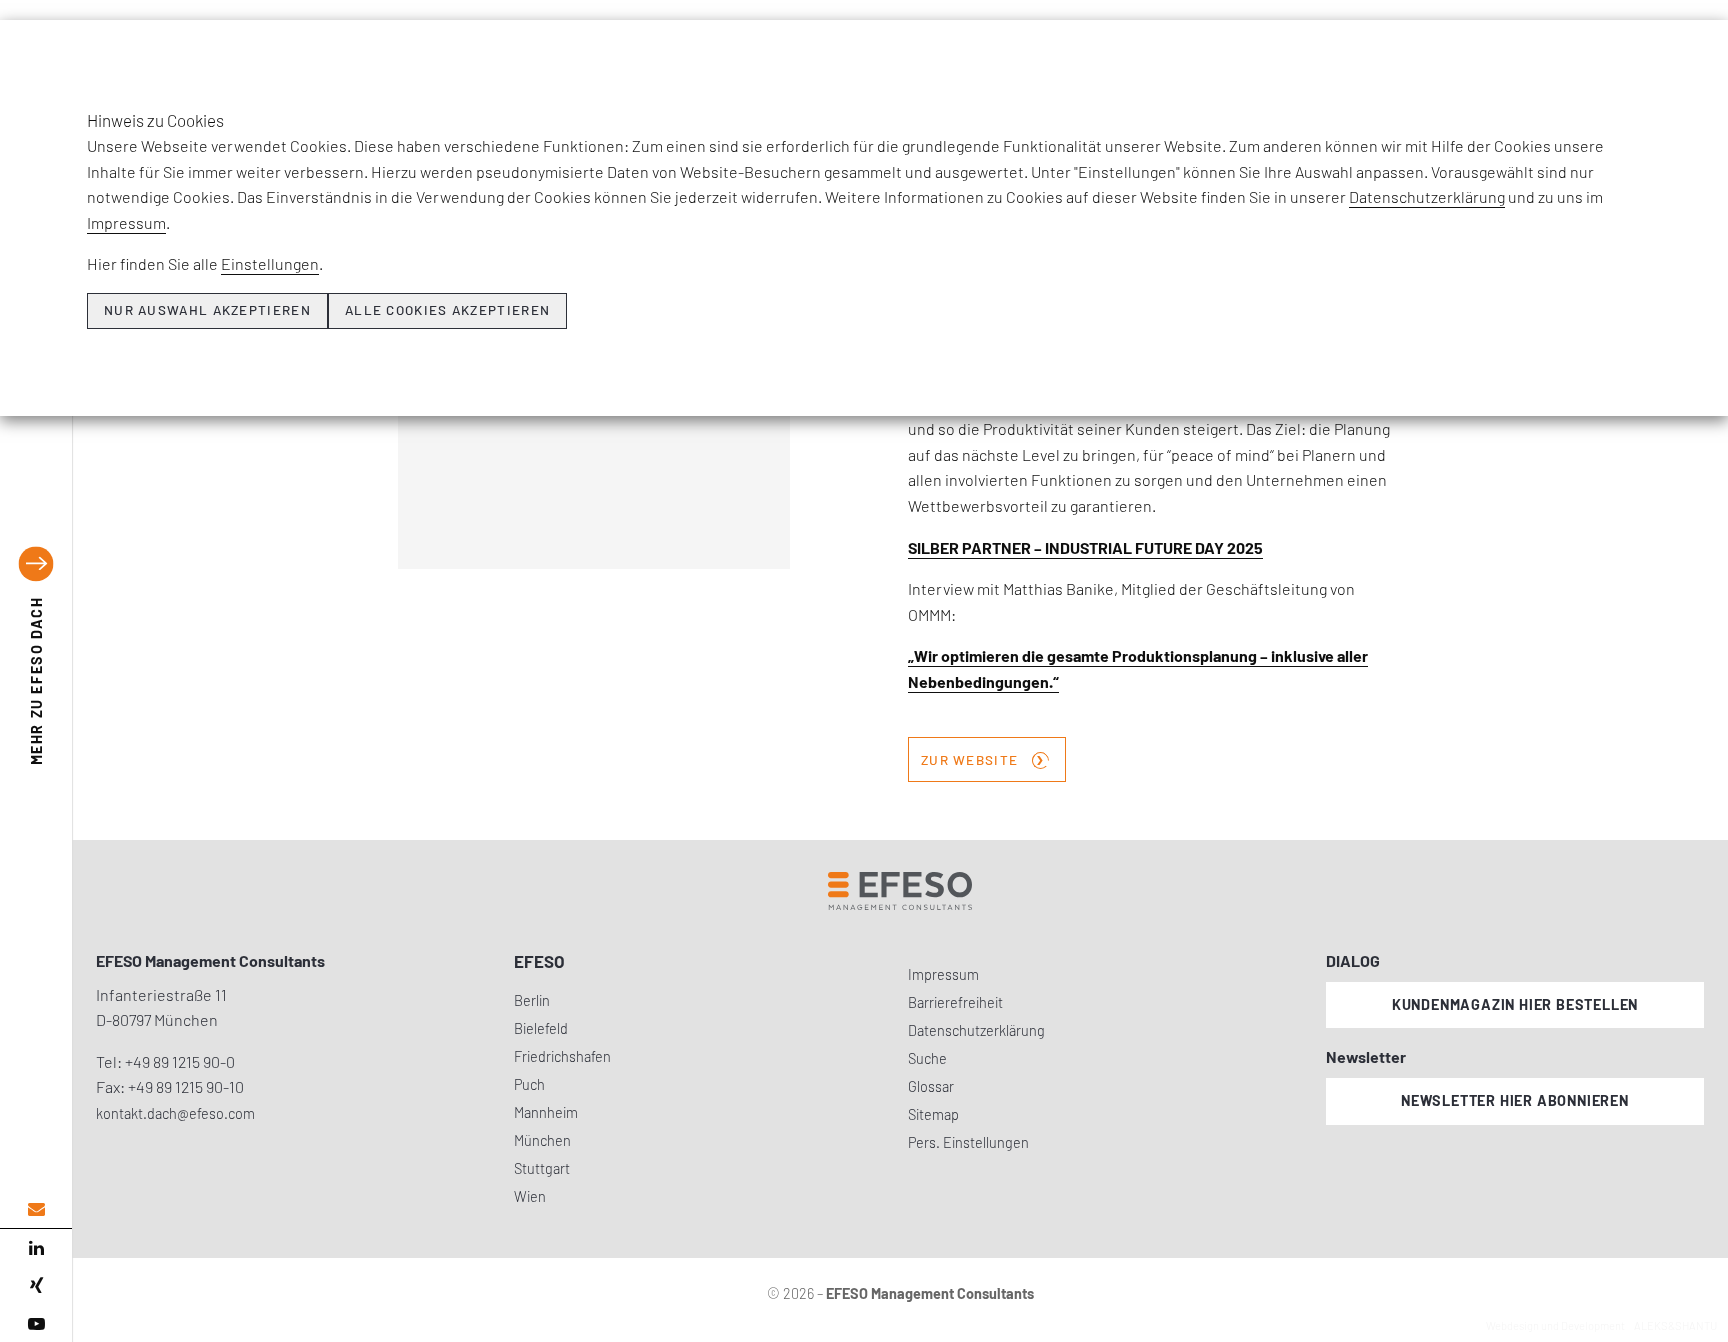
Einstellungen (270, 263)
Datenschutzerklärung (1427, 196)
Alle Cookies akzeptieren (447, 310)
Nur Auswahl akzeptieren (207, 310)
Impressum (126, 222)
